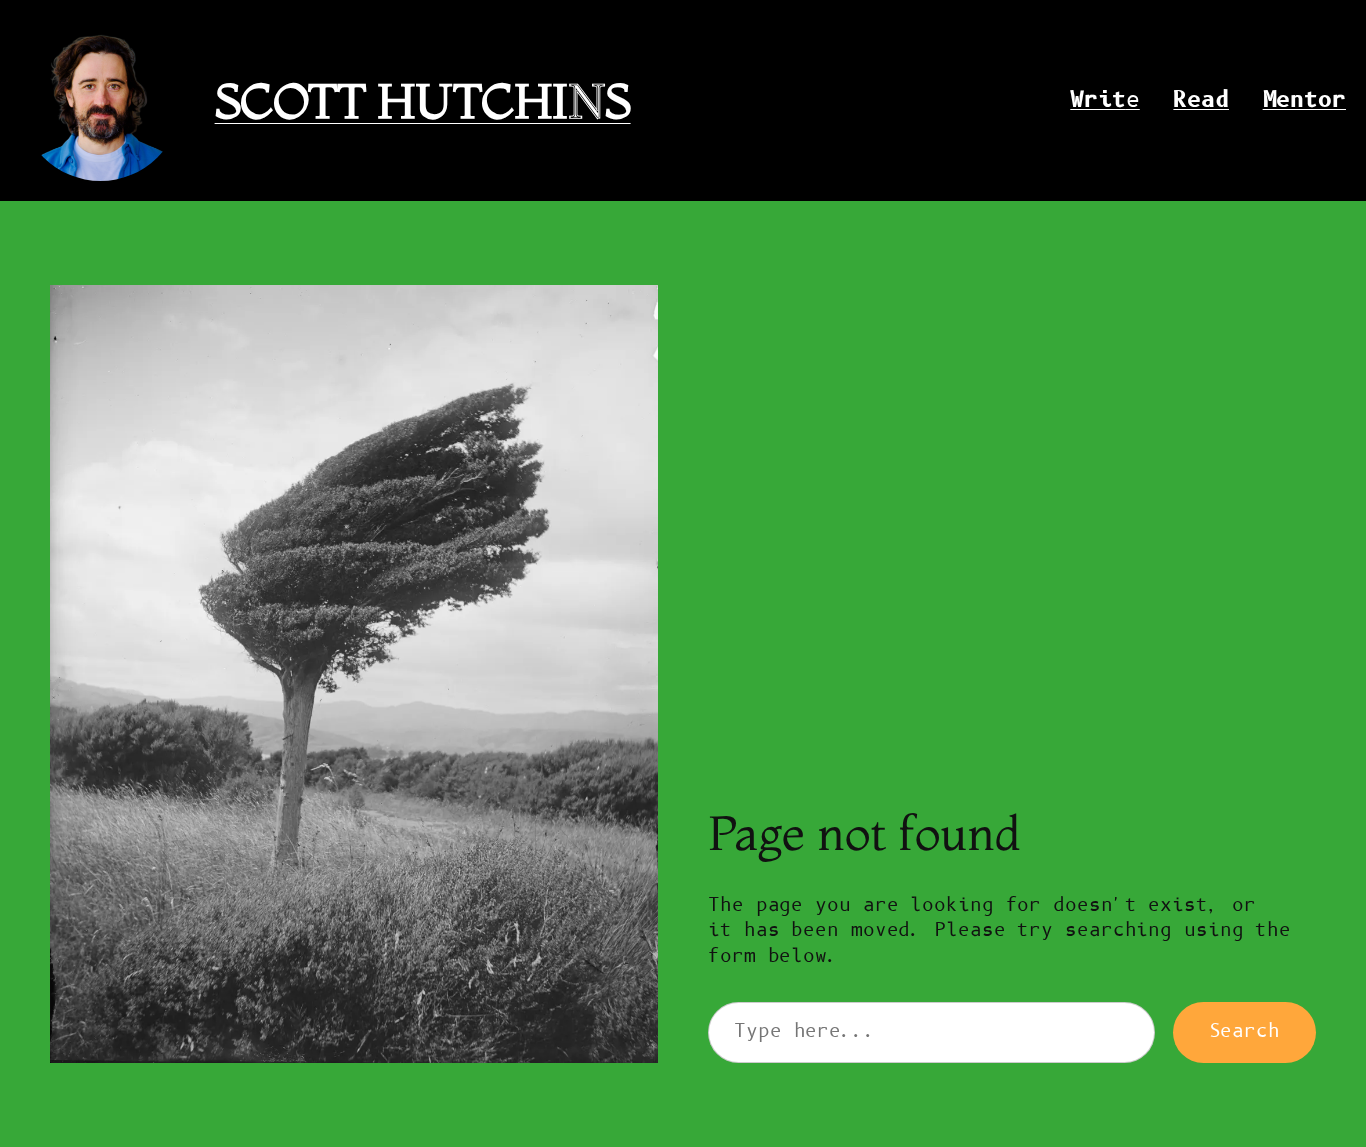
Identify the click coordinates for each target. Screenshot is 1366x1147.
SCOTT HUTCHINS (423, 100)
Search (1244, 1031)
